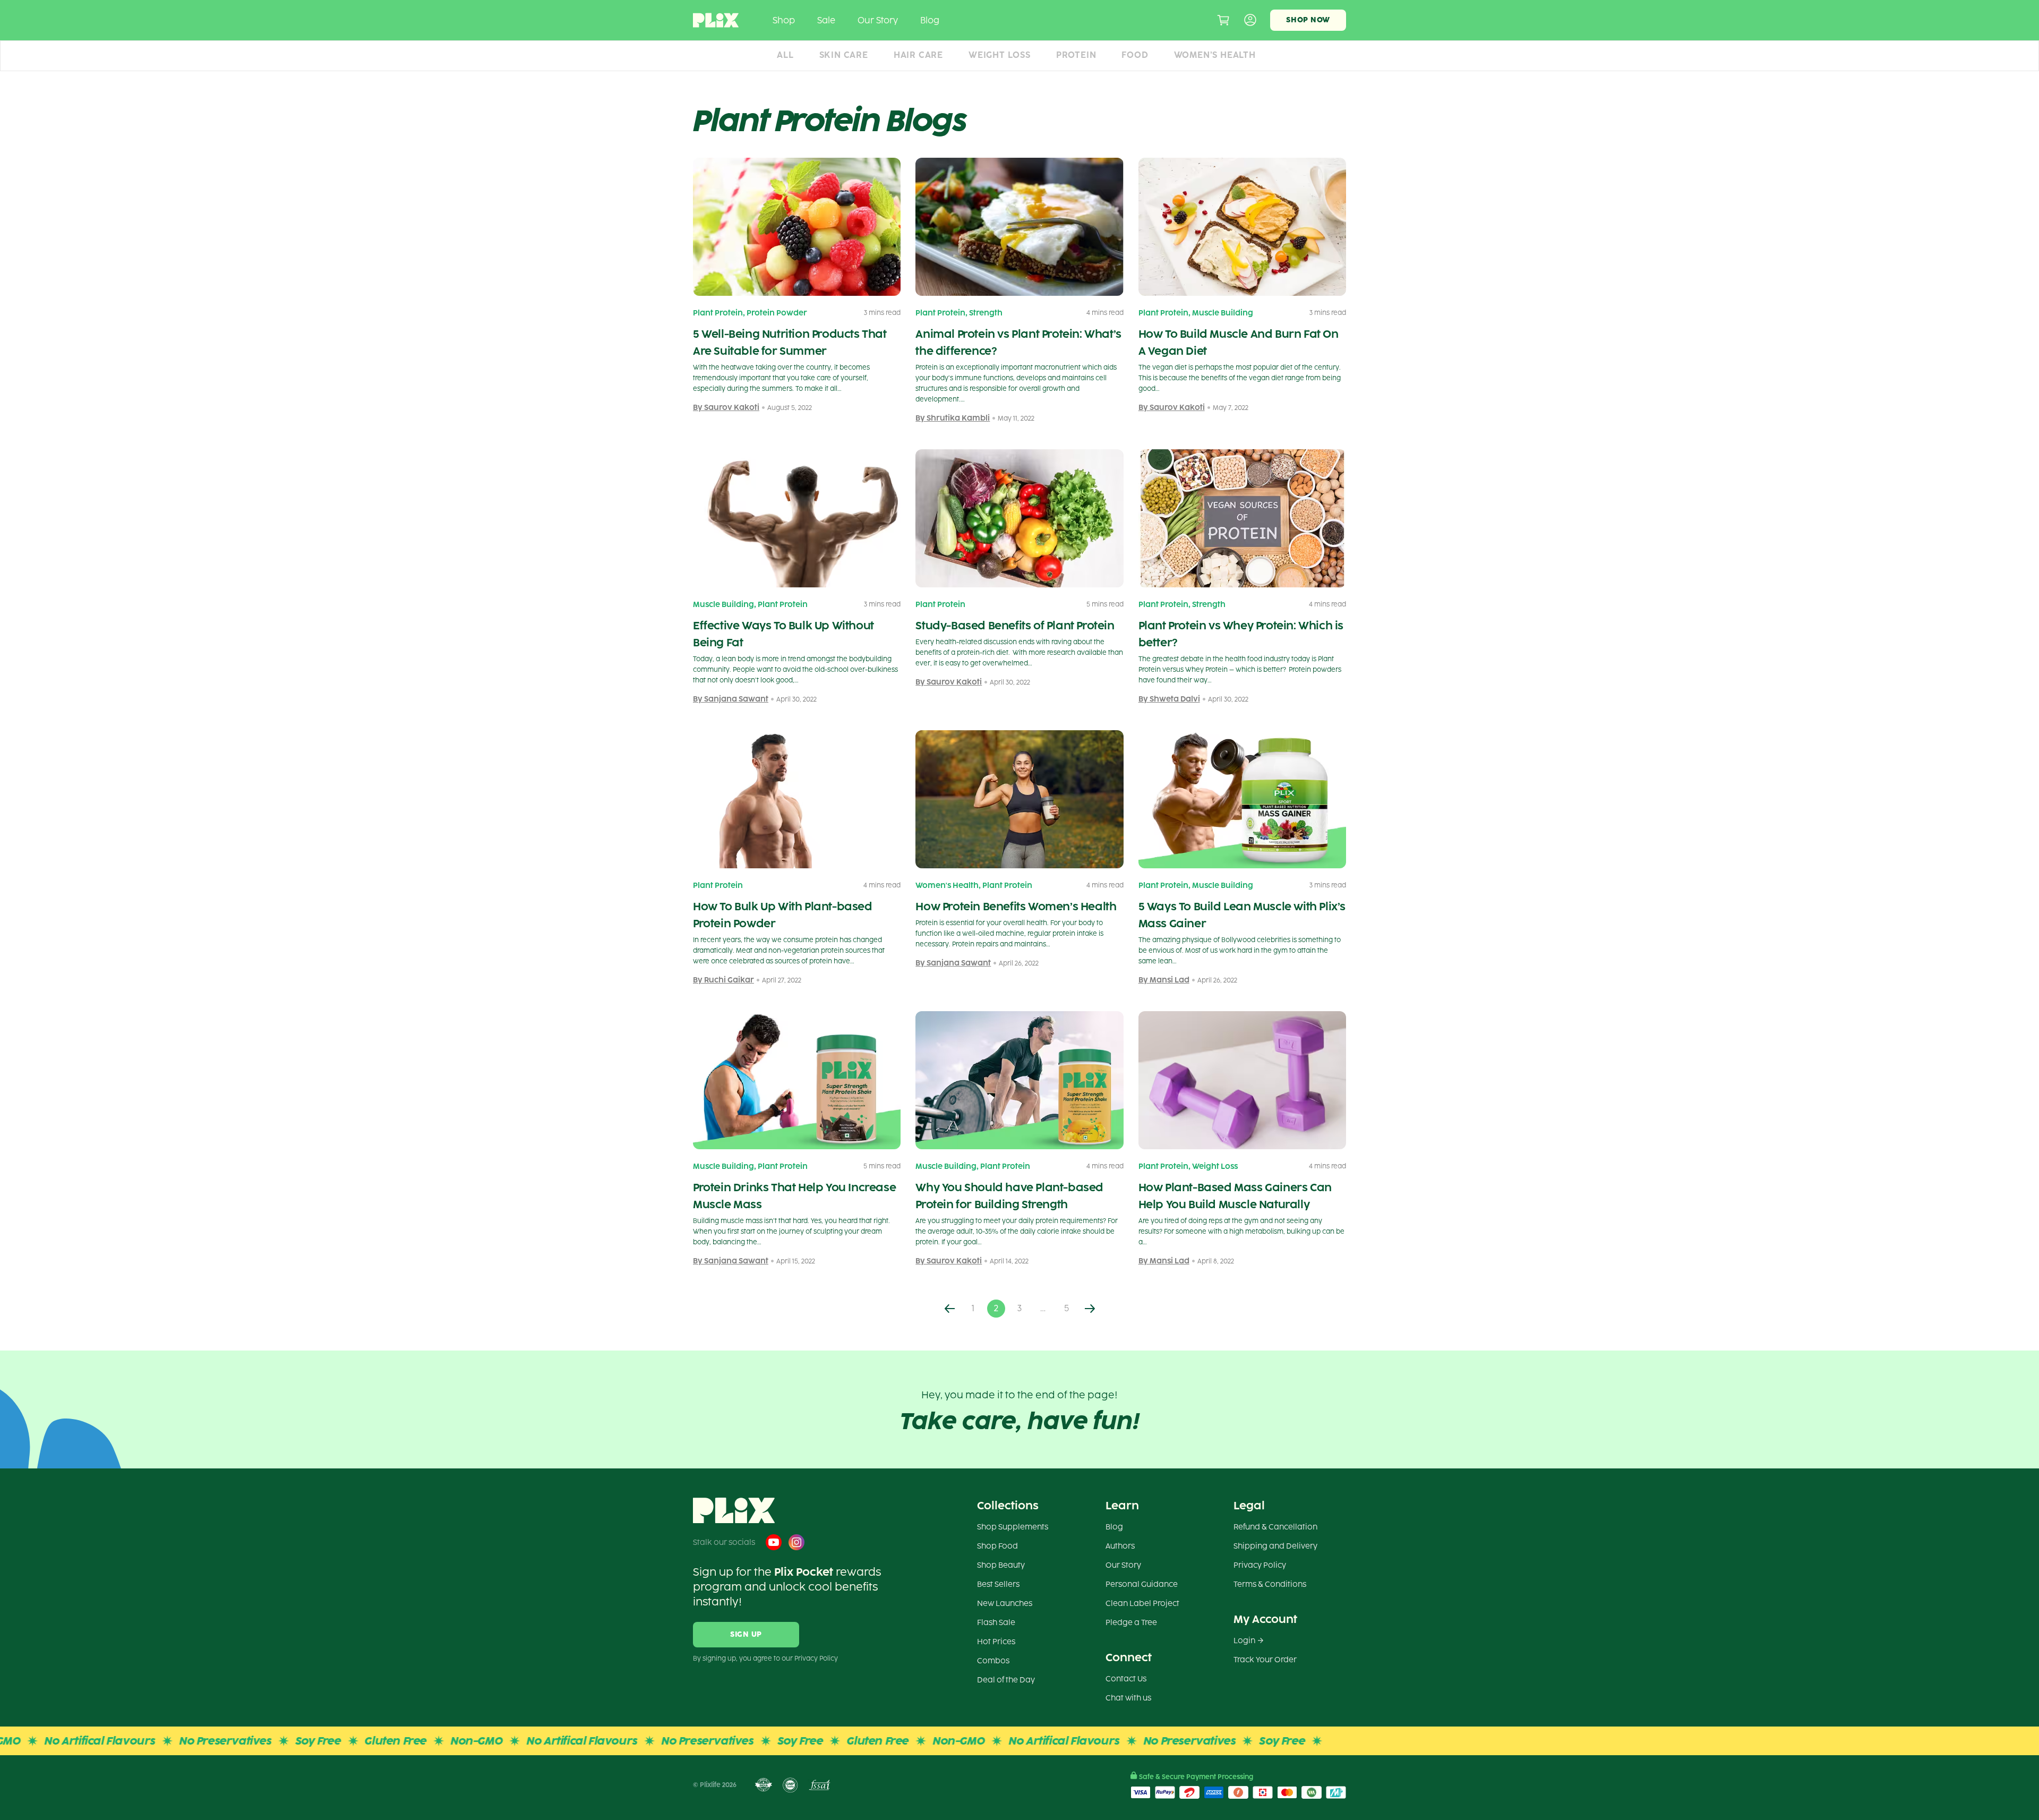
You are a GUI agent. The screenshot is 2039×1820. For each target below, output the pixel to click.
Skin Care (844, 55)
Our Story (878, 20)
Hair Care (918, 55)
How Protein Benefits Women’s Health (1016, 907)
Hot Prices (996, 1642)
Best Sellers (998, 1584)
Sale (826, 20)
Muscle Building (1223, 313)
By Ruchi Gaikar (723, 980)
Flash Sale (996, 1623)
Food (1135, 55)
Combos (993, 1661)
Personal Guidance (1142, 1584)
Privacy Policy (1260, 1565)
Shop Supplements (1013, 1527)
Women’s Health (1215, 55)
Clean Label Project (1142, 1604)
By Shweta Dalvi (1169, 699)
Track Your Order (1265, 1660)
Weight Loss (1000, 55)
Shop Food (997, 1546)
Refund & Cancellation (1275, 1527)
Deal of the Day (1006, 1680)
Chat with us (1128, 1698)
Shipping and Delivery (1275, 1546)
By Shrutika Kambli (953, 418)
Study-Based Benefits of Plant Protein (1015, 626)
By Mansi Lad (1164, 980)
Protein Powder (777, 313)
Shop (784, 20)
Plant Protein (718, 313)
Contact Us (1126, 1679)
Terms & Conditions (1270, 1584)
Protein (1076, 55)
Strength (986, 313)
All (785, 55)
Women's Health (947, 886)
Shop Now (1308, 20)
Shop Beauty (1001, 1565)
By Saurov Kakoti (726, 408)
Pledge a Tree (1131, 1623)
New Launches (1005, 1604)
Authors (1120, 1546)
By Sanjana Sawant (731, 699)
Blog (930, 20)
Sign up (746, 1634)
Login (1244, 1641)
